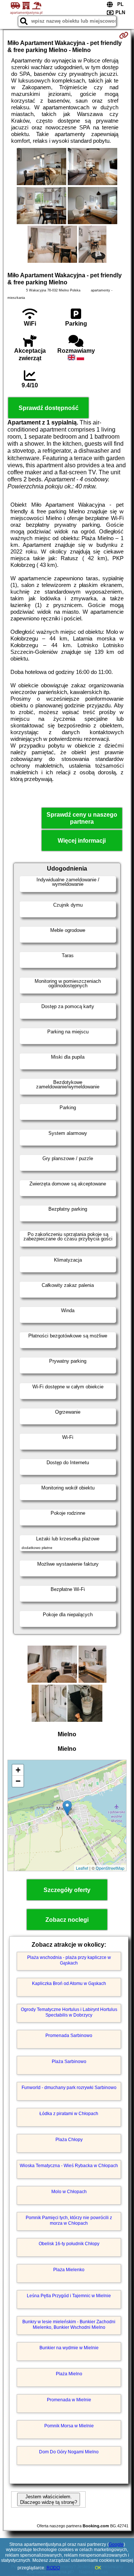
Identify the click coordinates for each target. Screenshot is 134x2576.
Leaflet (82, 1868)
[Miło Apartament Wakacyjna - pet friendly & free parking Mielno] (42, 167)
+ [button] (18, 1770)
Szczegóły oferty (67, 1890)
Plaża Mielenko (69, 2270)
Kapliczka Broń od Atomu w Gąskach (69, 1983)
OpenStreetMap (110, 1868)
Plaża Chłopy (69, 2140)
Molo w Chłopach (69, 2192)
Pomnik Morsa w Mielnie (69, 2426)
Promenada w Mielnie (69, 2400)
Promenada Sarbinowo (69, 2036)
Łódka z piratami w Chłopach (69, 2114)
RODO (53, 2568)
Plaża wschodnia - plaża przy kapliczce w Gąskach (69, 1960)
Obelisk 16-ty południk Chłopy (69, 2244)
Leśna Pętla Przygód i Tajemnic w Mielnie (69, 2296)
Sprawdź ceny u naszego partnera (82, 818)
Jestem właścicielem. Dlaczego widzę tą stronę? (49, 2499)
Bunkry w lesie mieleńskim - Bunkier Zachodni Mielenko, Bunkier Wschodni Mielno (69, 2324)
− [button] (18, 1781)
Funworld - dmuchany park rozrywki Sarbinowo (69, 2088)
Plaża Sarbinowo (69, 2062)
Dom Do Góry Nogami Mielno (69, 2452)
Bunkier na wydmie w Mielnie (69, 2348)
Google (116, 2544)
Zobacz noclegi (67, 1920)
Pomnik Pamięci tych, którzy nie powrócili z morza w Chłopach (69, 2220)
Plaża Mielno (69, 2374)
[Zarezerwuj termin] (124, 35)
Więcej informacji (82, 841)
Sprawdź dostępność (49, 408)
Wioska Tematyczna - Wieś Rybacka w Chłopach (69, 2166)
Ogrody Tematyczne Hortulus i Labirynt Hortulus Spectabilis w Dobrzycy (69, 2012)
